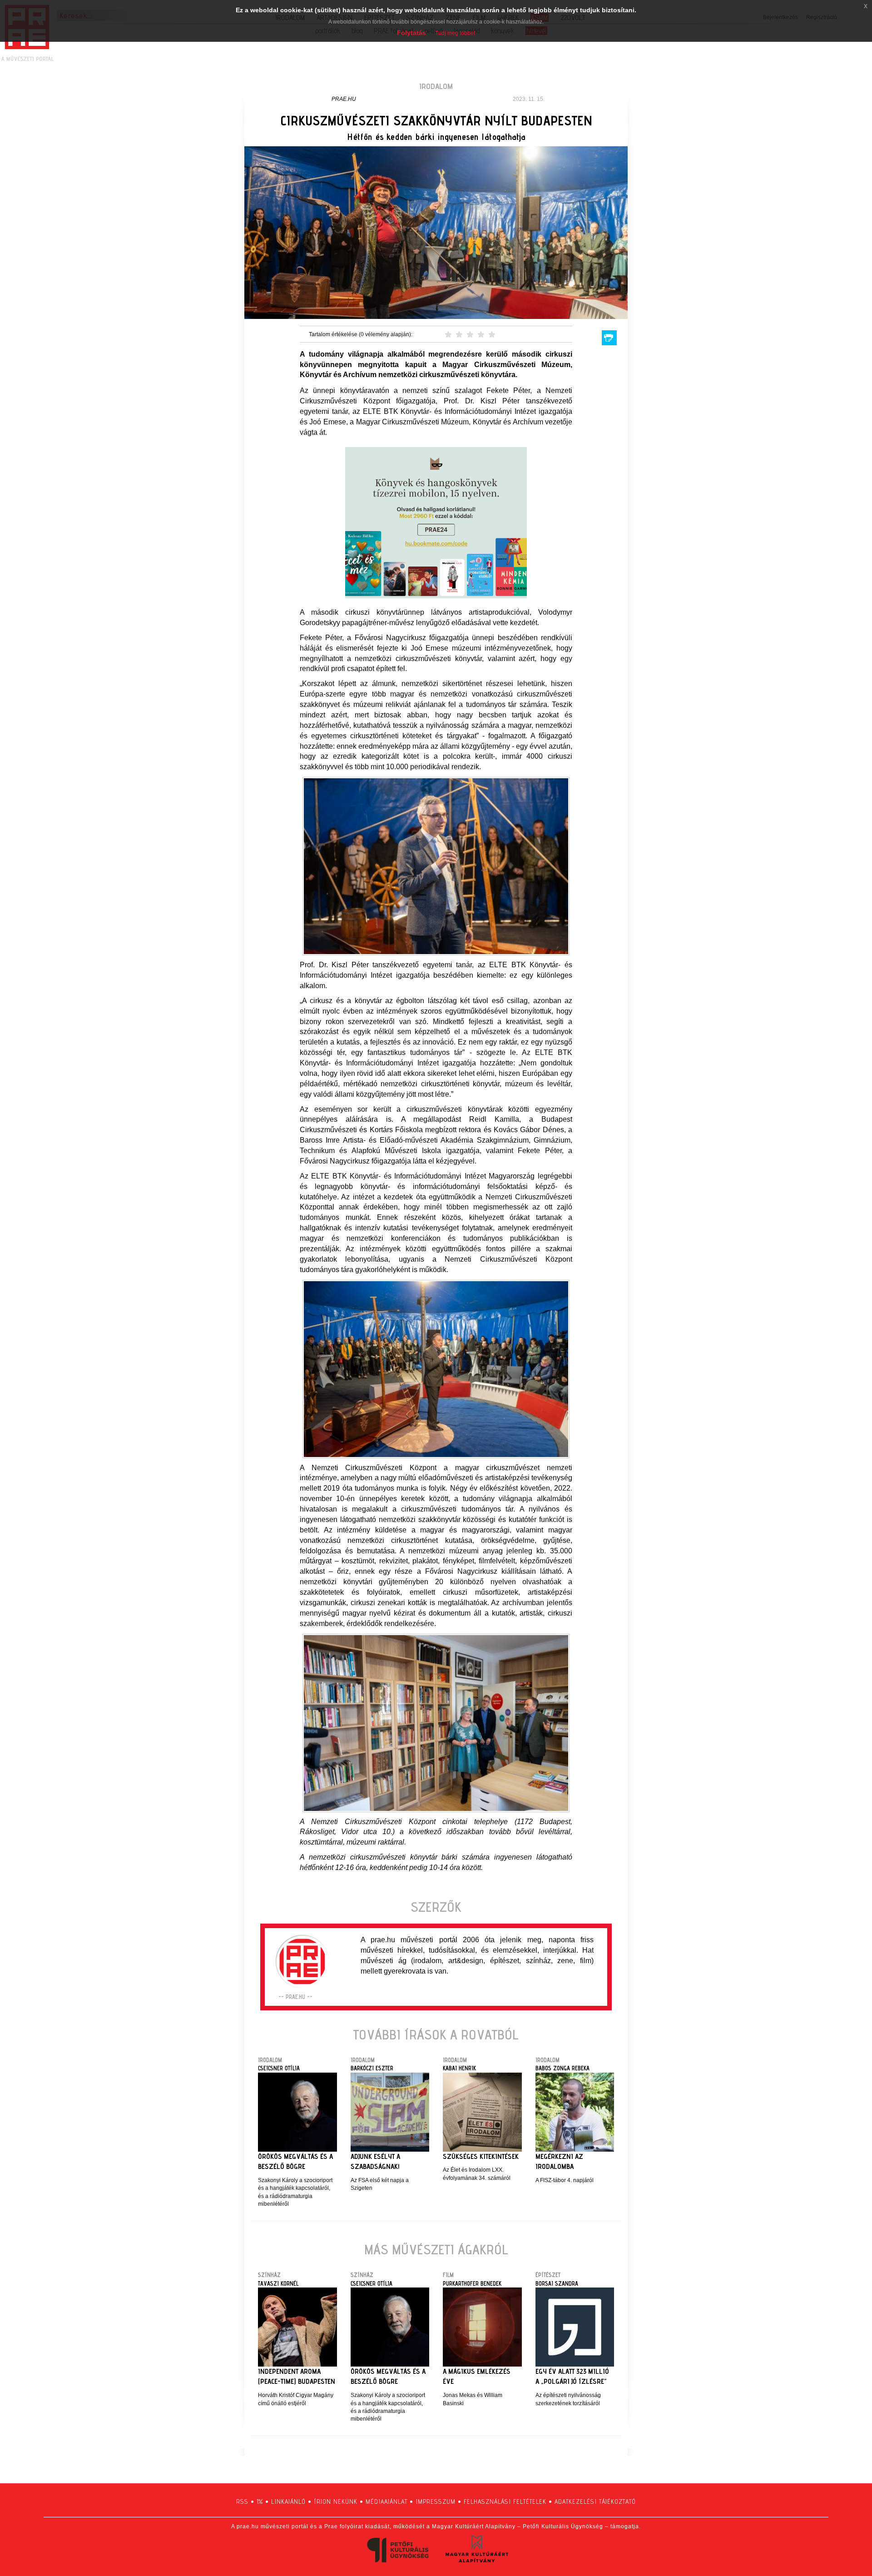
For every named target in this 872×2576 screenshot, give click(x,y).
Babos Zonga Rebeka (562, 2068)
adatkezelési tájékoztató (595, 2501)
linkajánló (288, 2501)
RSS (242, 2501)
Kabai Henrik (459, 2068)
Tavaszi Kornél (278, 2283)
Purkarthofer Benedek (472, 2283)
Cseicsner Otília (279, 2068)
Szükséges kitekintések (481, 2156)
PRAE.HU (344, 99)
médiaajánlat (386, 2501)
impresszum (436, 2501)
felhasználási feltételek (505, 2501)
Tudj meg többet (455, 33)
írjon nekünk (336, 2501)
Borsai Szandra (557, 2283)
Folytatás (411, 33)
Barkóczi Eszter (372, 2068)
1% (260, 2501)
